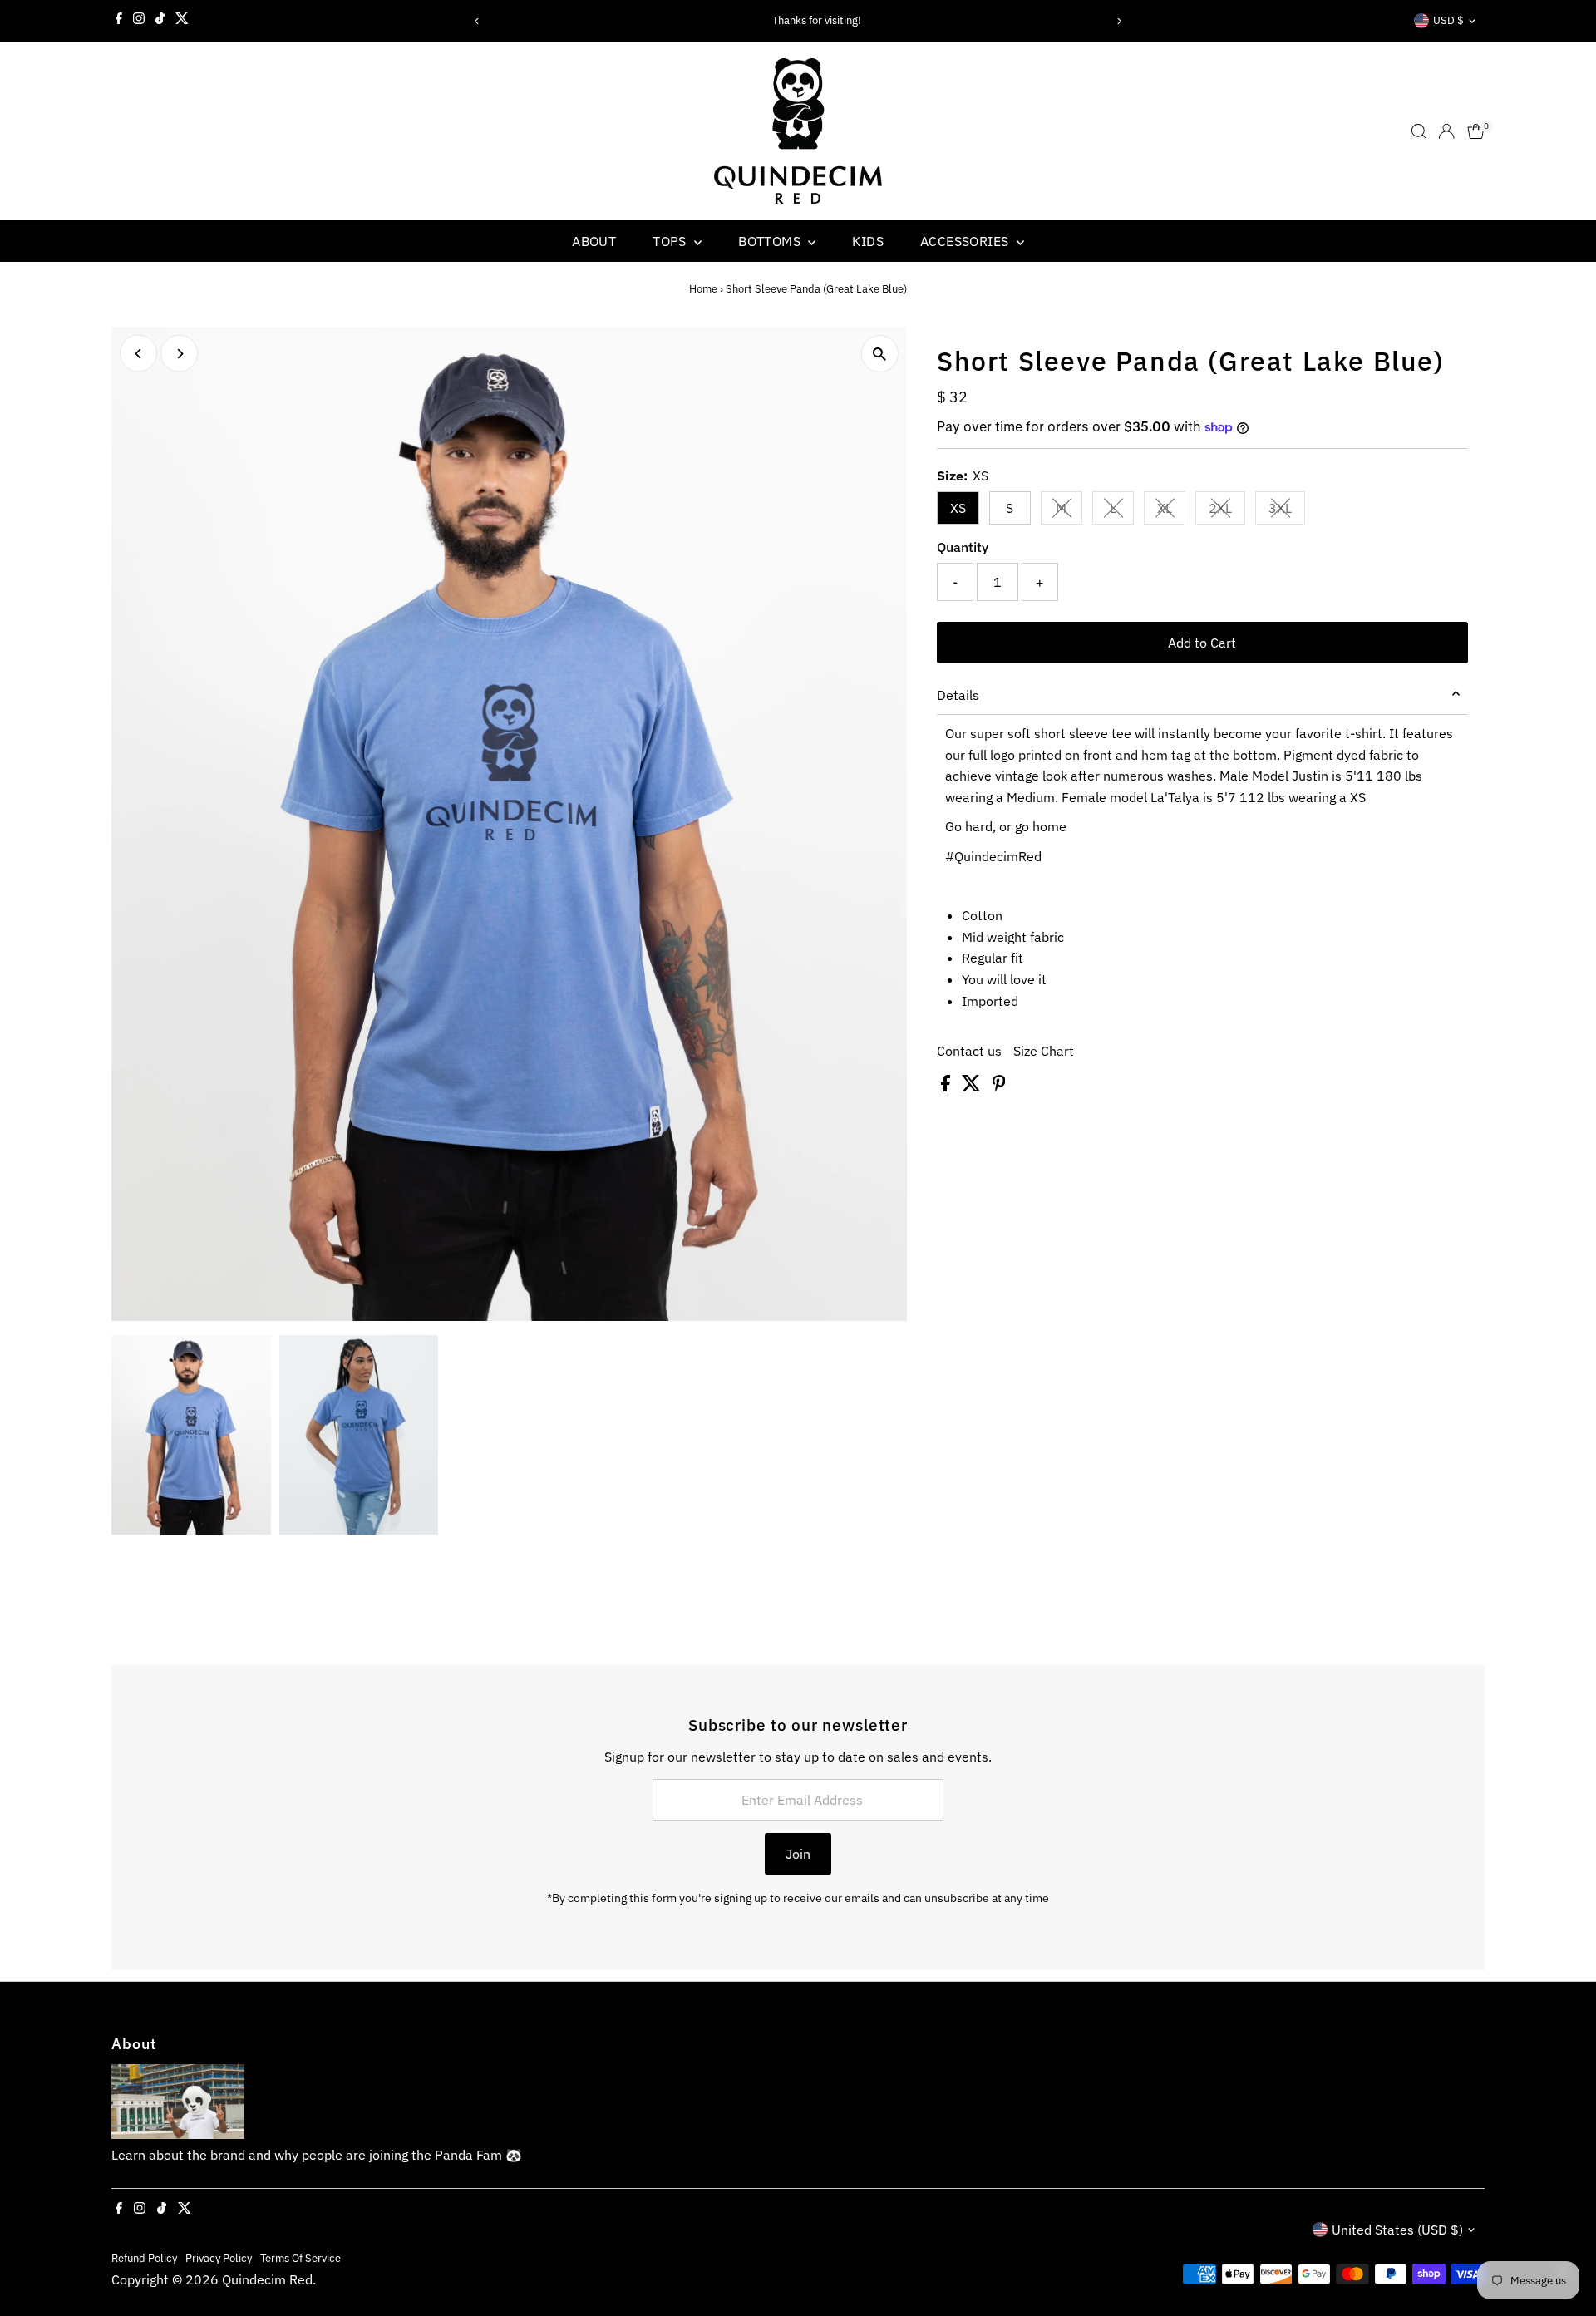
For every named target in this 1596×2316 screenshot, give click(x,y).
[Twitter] (182, 21)
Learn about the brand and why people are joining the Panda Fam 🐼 (317, 2155)
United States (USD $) (1397, 2230)
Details (958, 695)
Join (798, 1854)
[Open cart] (1476, 131)
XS (958, 508)
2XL (1227, 511)
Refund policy (144, 2258)
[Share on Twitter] (973, 1087)
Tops (671, 241)
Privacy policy (219, 2258)
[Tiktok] (160, 21)
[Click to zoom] (880, 354)
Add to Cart (1202, 643)
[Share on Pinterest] (999, 1087)
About (594, 241)
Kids (868, 241)
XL (1171, 511)
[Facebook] (119, 21)
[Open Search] (1419, 131)
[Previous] (477, 21)
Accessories (966, 241)
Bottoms (771, 241)
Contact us (969, 1051)
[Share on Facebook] (947, 1087)
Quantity (963, 547)
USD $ (1448, 20)
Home (703, 289)
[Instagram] (139, 21)
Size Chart (1044, 1051)
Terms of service (300, 2258)
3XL (1287, 511)
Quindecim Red (267, 2279)
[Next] (1119, 21)
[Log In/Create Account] (1446, 131)
